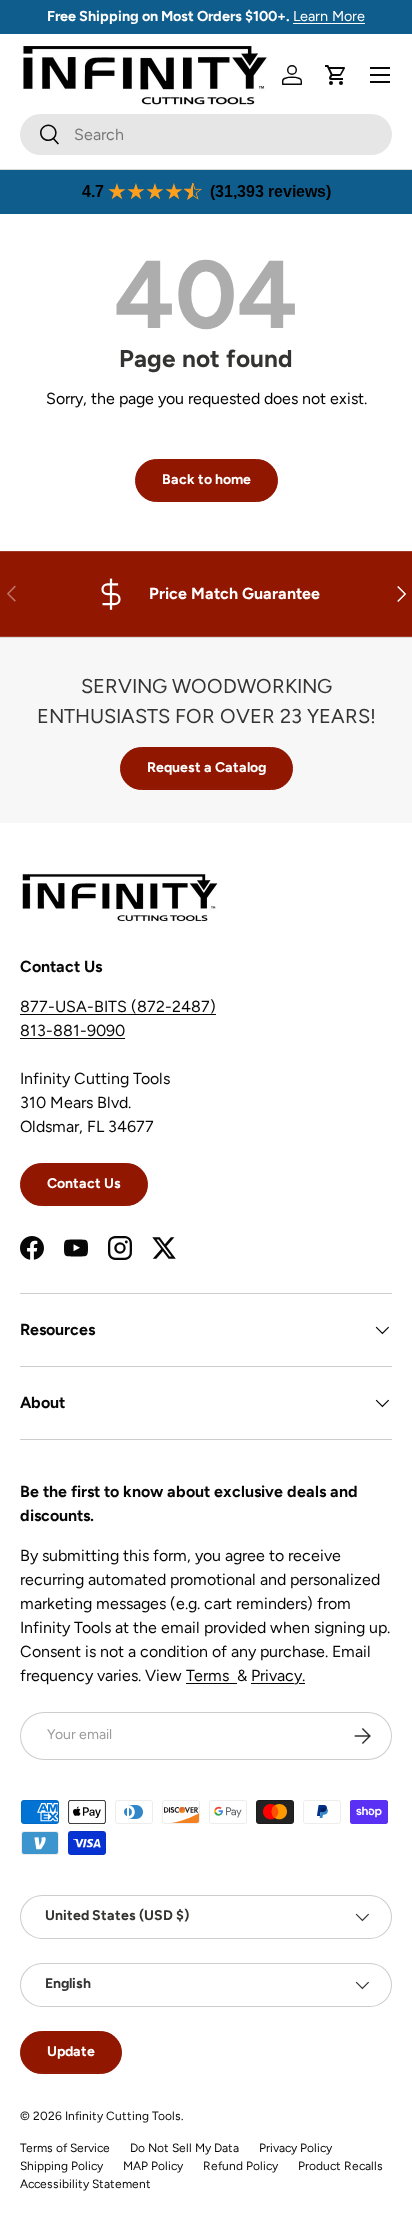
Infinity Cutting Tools (123, 2116)
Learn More (329, 16)
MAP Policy (153, 2166)
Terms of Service (65, 2148)
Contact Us (84, 1183)
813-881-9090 (72, 1030)
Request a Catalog (206, 767)
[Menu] (380, 75)
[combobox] (206, 134)
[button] (336, 75)
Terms (211, 1675)
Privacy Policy (295, 2148)
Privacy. (278, 1675)
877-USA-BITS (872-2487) (118, 1006)
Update (71, 2051)
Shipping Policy (61, 2166)
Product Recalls (340, 2166)
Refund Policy (240, 2166)
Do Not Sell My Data (184, 2148)
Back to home (206, 479)
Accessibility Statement (85, 2184)
